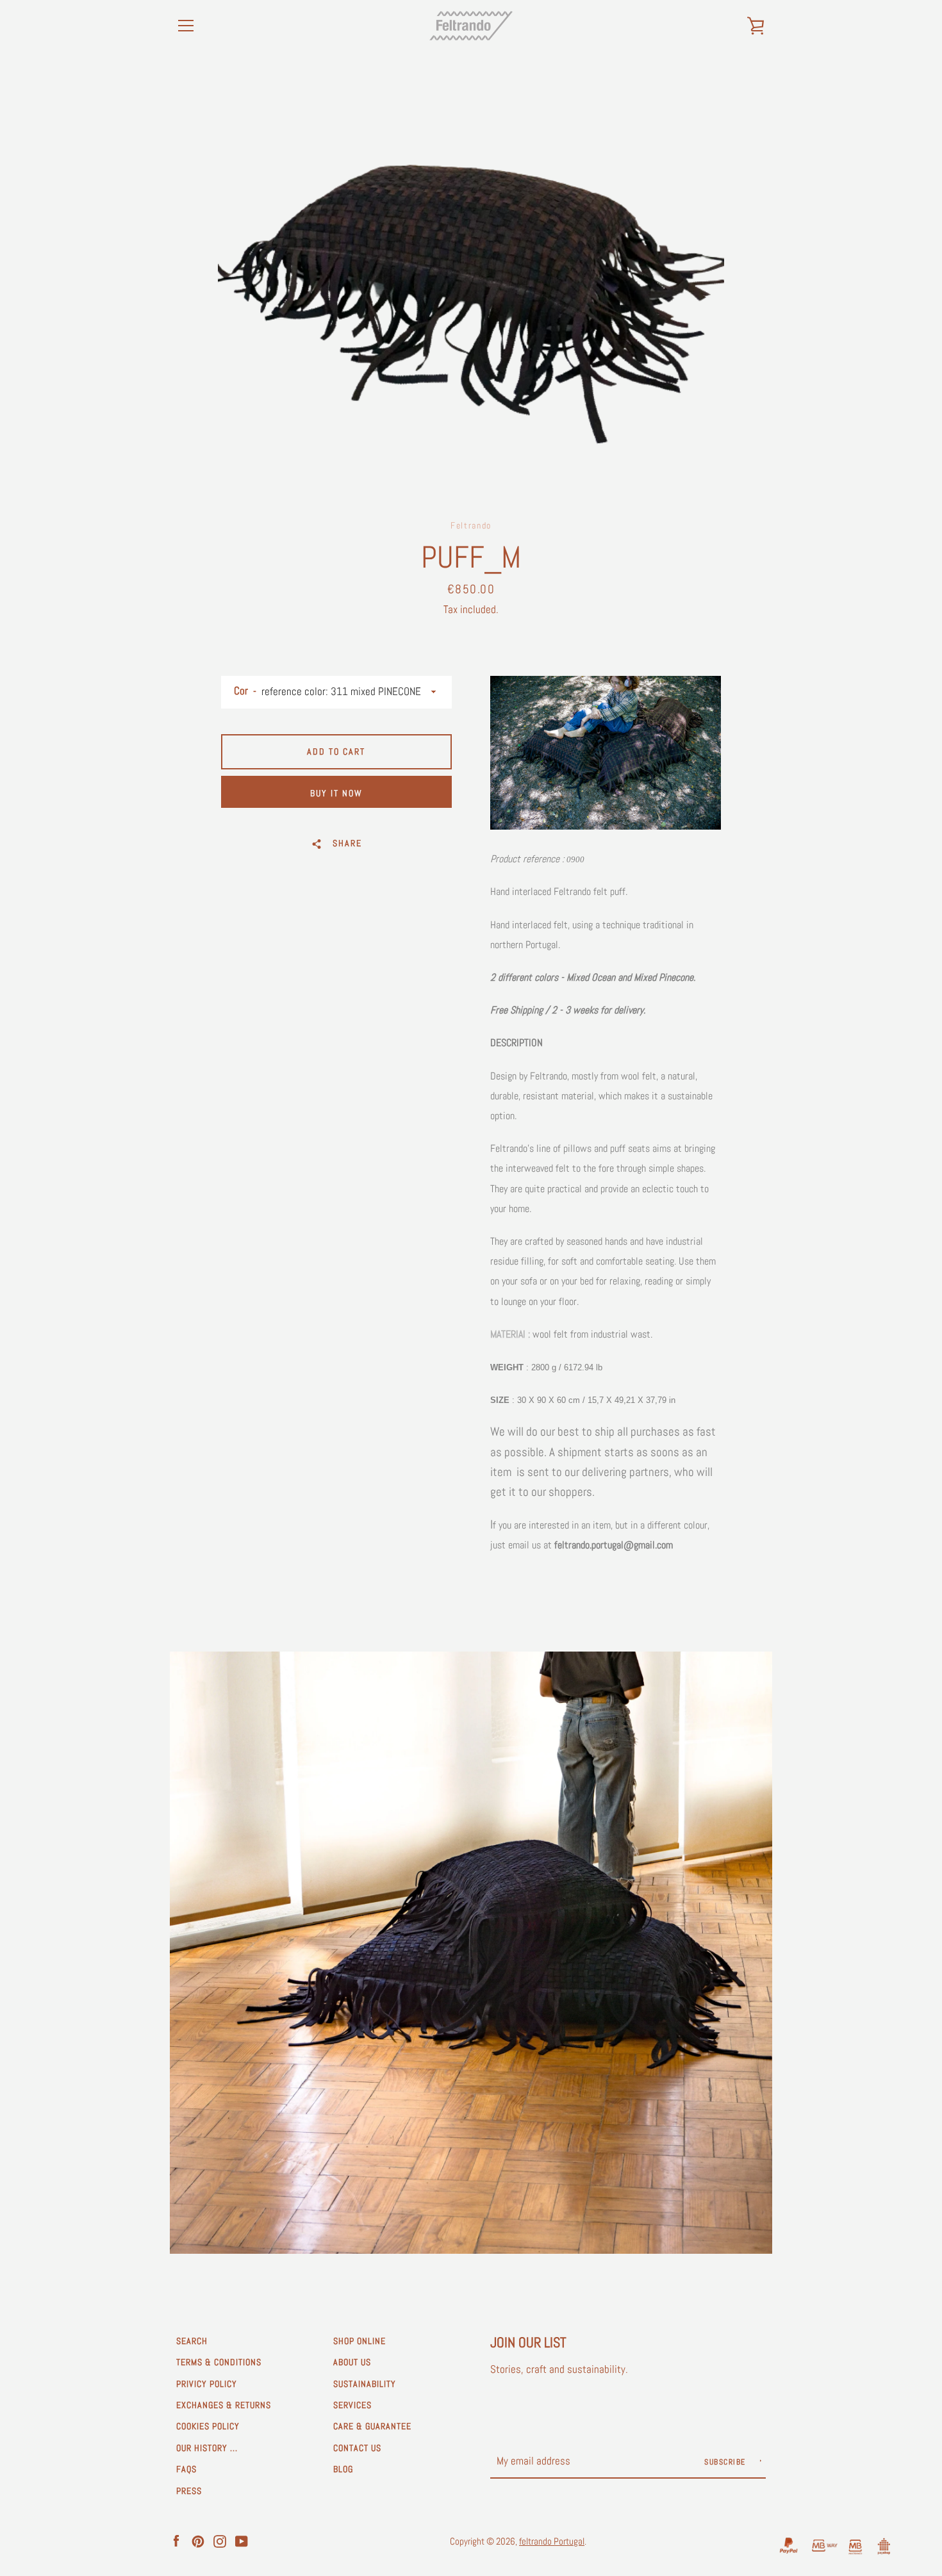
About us (352, 2362)
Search (192, 2341)
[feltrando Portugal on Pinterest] (198, 2540)
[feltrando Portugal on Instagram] (220, 2540)
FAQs (186, 2469)
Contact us (357, 2448)
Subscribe (726, 2462)
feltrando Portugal (552, 2541)
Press (189, 2491)
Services (352, 2405)
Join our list (528, 2342)
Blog (343, 2469)
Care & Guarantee (372, 2426)
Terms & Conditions (219, 2362)
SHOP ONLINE (359, 2341)
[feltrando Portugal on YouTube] (242, 2540)
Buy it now (336, 793)
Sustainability (365, 2384)
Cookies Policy (208, 2426)
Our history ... (207, 2448)
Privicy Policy (207, 2384)
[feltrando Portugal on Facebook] (176, 2540)
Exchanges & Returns (224, 2405)
